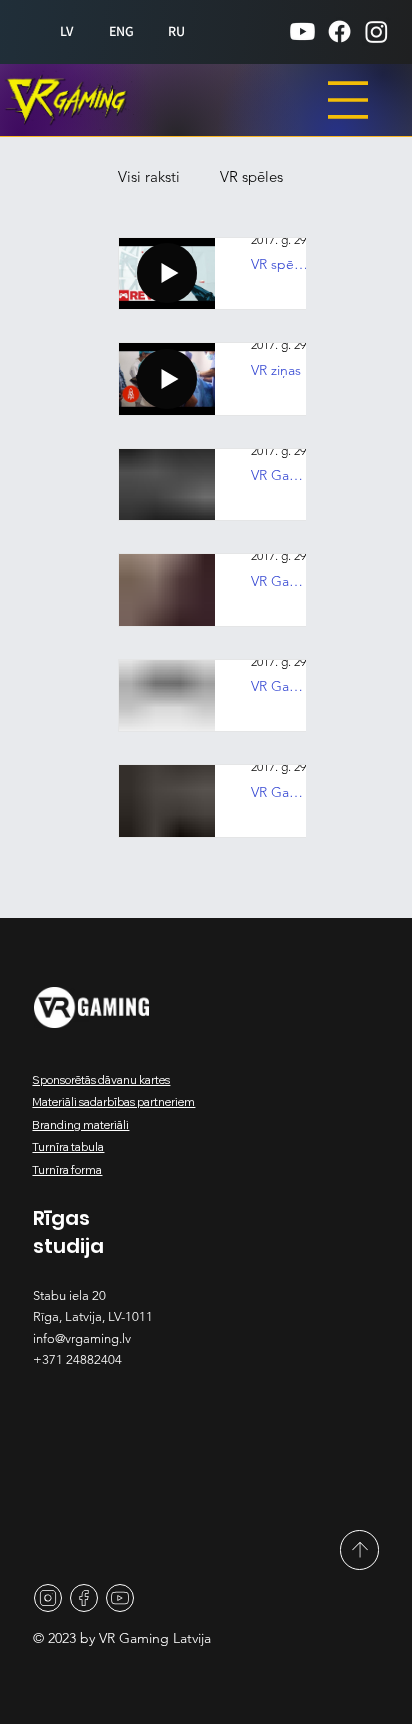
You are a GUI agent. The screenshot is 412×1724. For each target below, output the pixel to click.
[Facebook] (339, 31)
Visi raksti (209, 176)
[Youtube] (302, 31)
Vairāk (238, 336)
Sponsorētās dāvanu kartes (101, 1080)
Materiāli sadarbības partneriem (113, 1102)
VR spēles (249, 256)
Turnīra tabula (68, 1147)
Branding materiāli (80, 1125)
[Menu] (348, 100)
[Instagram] (376, 31)
